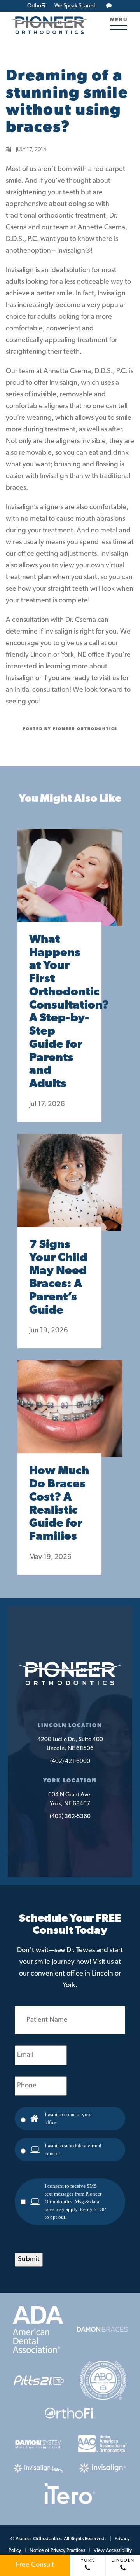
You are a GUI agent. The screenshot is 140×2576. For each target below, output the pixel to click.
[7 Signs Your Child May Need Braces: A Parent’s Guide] (70, 1190)
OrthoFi (36, 6)
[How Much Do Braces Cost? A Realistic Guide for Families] (70, 1416)
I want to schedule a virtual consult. (73, 2149)
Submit (29, 2260)
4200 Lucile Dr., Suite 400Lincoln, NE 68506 (70, 1744)
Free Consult (35, 2565)
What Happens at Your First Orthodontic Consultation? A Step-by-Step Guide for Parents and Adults (59, 1012)
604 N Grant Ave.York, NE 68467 (70, 1799)
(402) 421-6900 (70, 1762)
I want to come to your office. (68, 2118)
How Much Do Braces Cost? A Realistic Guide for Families (59, 1504)
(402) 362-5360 (70, 1817)
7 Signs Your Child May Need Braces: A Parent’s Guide (58, 1278)
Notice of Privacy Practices (57, 2551)
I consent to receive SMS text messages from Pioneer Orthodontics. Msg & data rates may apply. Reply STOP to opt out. (75, 2202)
